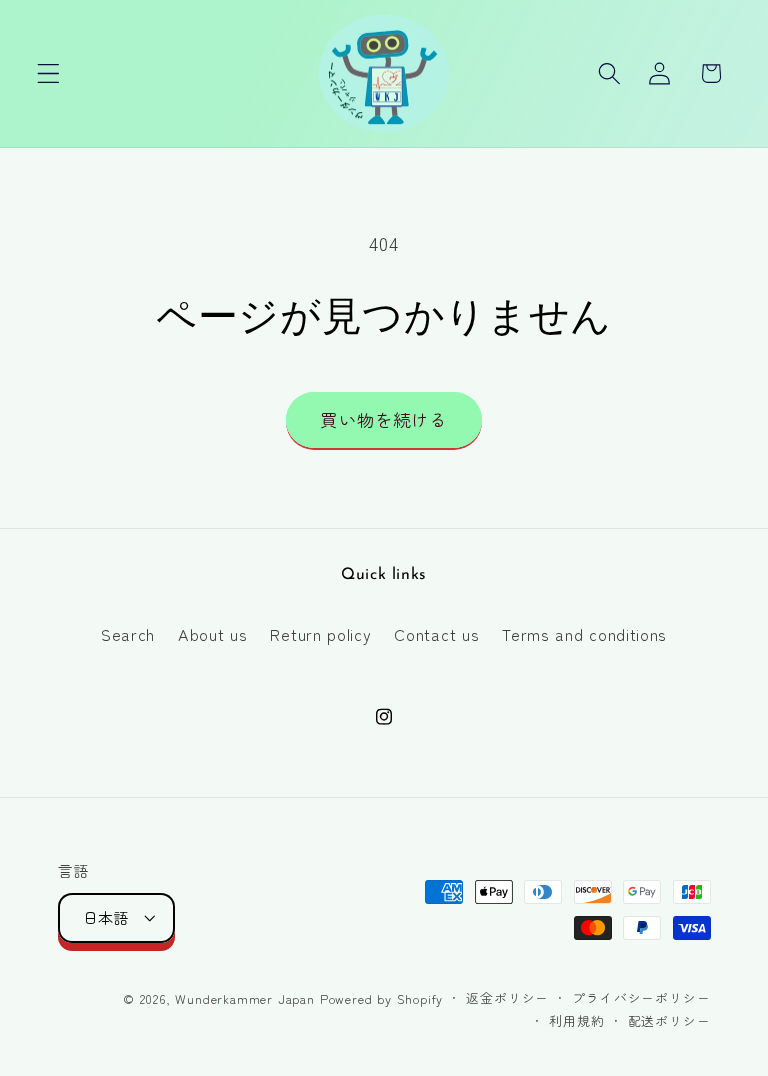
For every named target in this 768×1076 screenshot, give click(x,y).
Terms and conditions (584, 634)
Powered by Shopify (382, 998)
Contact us (436, 634)
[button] (48, 73)
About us (213, 634)
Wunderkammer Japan (245, 998)
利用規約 (576, 1020)
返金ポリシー (507, 997)
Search (128, 634)
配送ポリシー (669, 1020)
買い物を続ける (383, 419)
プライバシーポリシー (641, 997)
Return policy (320, 634)
